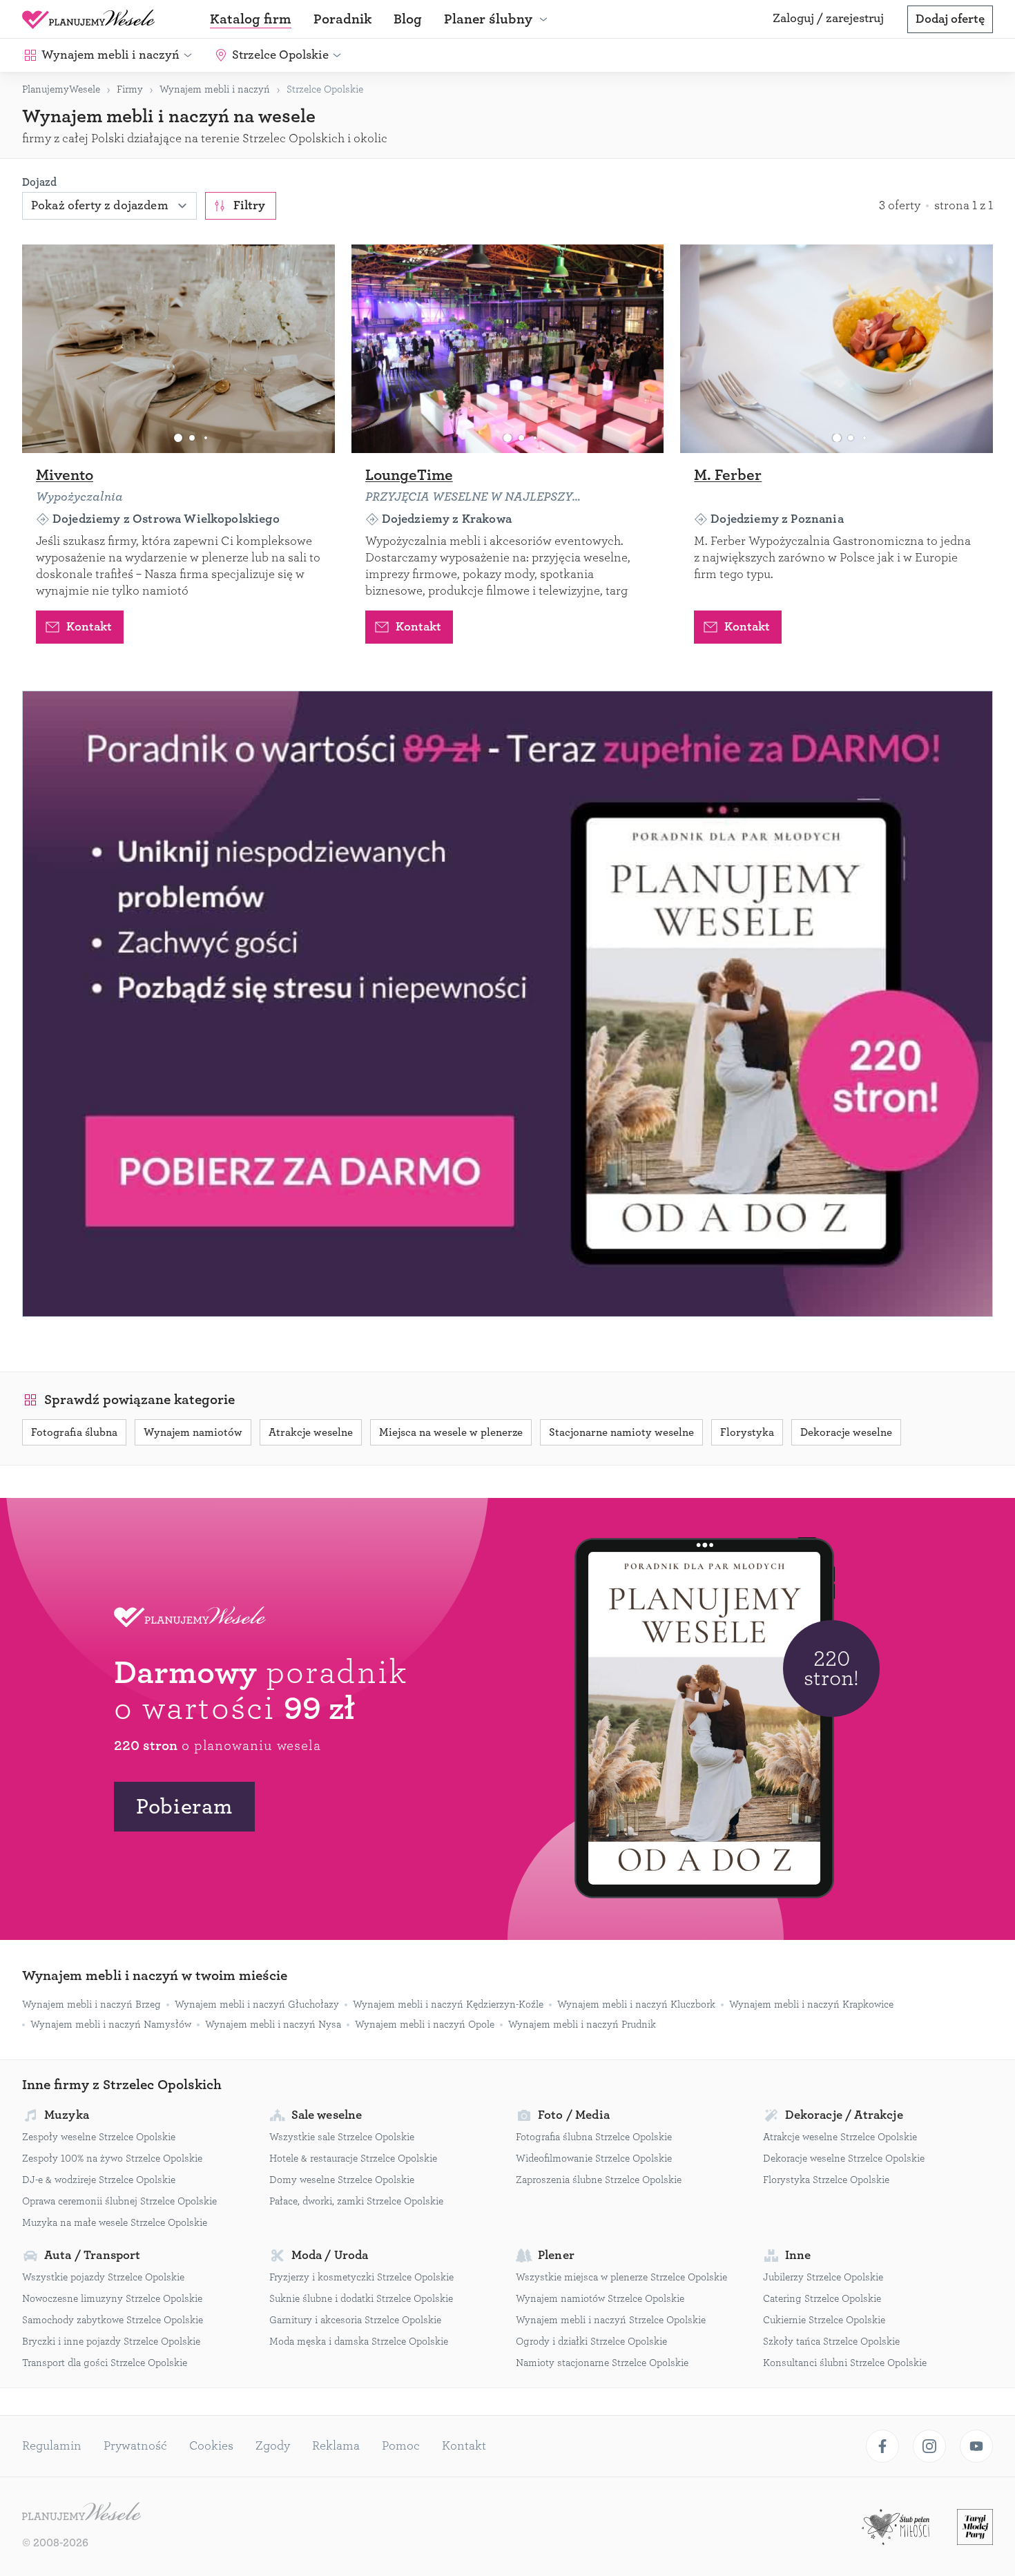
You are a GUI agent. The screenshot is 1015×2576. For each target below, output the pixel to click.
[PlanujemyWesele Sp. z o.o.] (81, 2513)
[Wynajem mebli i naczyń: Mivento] (178, 349)
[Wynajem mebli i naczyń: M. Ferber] (837, 349)
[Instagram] (929, 2446)
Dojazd (39, 182)
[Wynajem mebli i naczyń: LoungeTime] (508, 349)
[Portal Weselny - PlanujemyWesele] (88, 19)
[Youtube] (976, 2446)
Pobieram (184, 1807)
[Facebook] (882, 2446)
